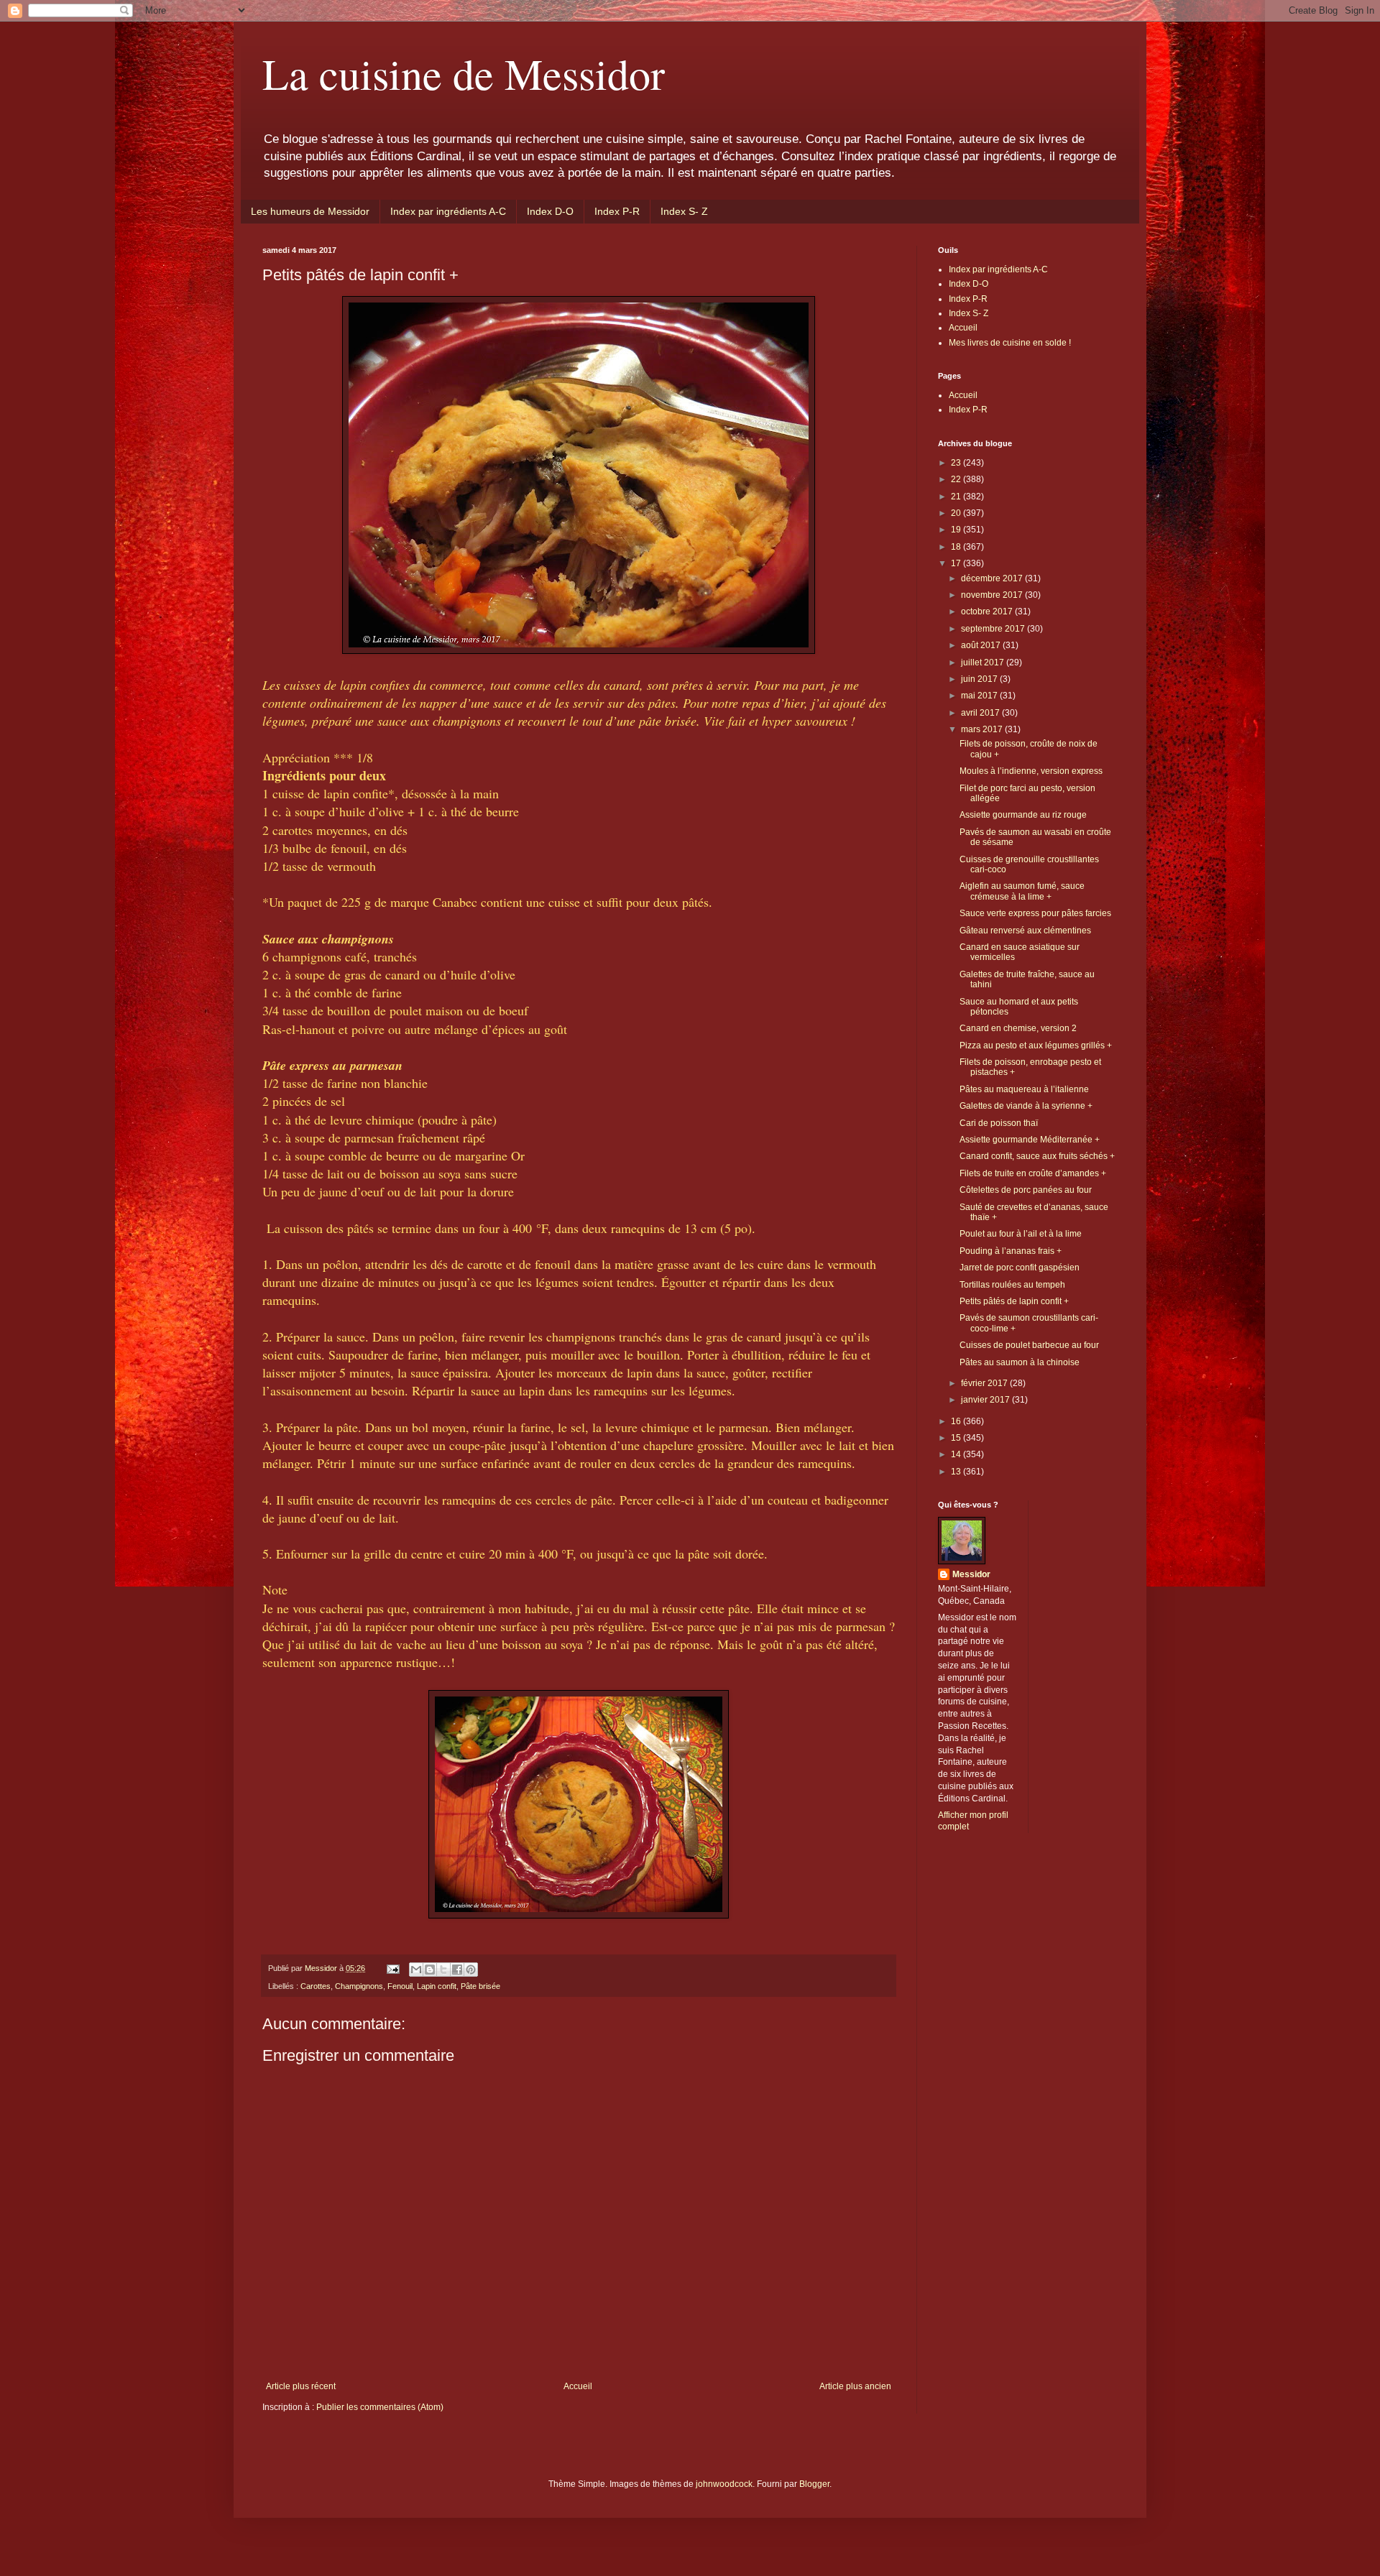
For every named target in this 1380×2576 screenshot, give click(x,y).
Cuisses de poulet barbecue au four (1029, 1345)
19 (957, 530)
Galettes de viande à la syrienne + (1026, 1106)
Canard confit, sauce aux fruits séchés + (1037, 1156)
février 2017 (985, 1383)
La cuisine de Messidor (464, 73)
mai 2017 (980, 696)
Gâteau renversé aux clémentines (1025, 931)
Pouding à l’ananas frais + (1011, 1251)
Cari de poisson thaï (999, 1123)
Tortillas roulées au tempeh (1012, 1285)
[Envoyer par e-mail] (416, 1970)
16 (957, 1421)
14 (957, 1454)
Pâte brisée (480, 1986)
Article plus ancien (855, 2386)
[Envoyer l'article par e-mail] (392, 1968)
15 (957, 1438)
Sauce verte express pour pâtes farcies (1035, 913)
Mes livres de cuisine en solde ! (1010, 343)
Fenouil (400, 1986)
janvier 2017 (986, 1400)
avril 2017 (981, 713)
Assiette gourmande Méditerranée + (1030, 1140)
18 (957, 547)
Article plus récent (301, 2386)
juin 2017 (980, 679)
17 (957, 563)
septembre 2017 (994, 629)
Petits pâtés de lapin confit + (1014, 1301)
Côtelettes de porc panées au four (1026, 1190)
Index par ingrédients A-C (448, 211)
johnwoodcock (724, 2484)
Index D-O (550, 211)
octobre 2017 (988, 611)
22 (957, 479)
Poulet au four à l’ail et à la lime (1021, 1234)
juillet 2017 (984, 663)
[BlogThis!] (430, 1970)
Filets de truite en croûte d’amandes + (1033, 1173)
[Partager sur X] (443, 1970)
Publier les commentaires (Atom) (380, 2407)
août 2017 (982, 645)
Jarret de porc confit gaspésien (1020, 1268)
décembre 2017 (993, 578)
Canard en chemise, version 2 (1018, 1028)
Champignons (359, 1986)
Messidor (971, 1574)
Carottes (316, 1986)
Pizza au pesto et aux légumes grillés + (1036, 1045)
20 (957, 513)
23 (957, 463)
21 (957, 497)
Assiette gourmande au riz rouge (1023, 815)
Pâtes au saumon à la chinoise (1020, 1362)
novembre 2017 (993, 595)
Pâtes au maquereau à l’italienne (1024, 1089)
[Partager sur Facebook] (457, 1970)
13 (957, 1472)
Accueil (578, 2386)
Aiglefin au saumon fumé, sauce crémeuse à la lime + (1022, 891)
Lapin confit (437, 1986)
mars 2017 (983, 729)
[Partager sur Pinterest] (471, 1970)
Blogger (814, 2484)
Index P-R (617, 211)
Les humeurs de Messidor (310, 211)
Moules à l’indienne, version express (1031, 771)
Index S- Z (684, 211)
